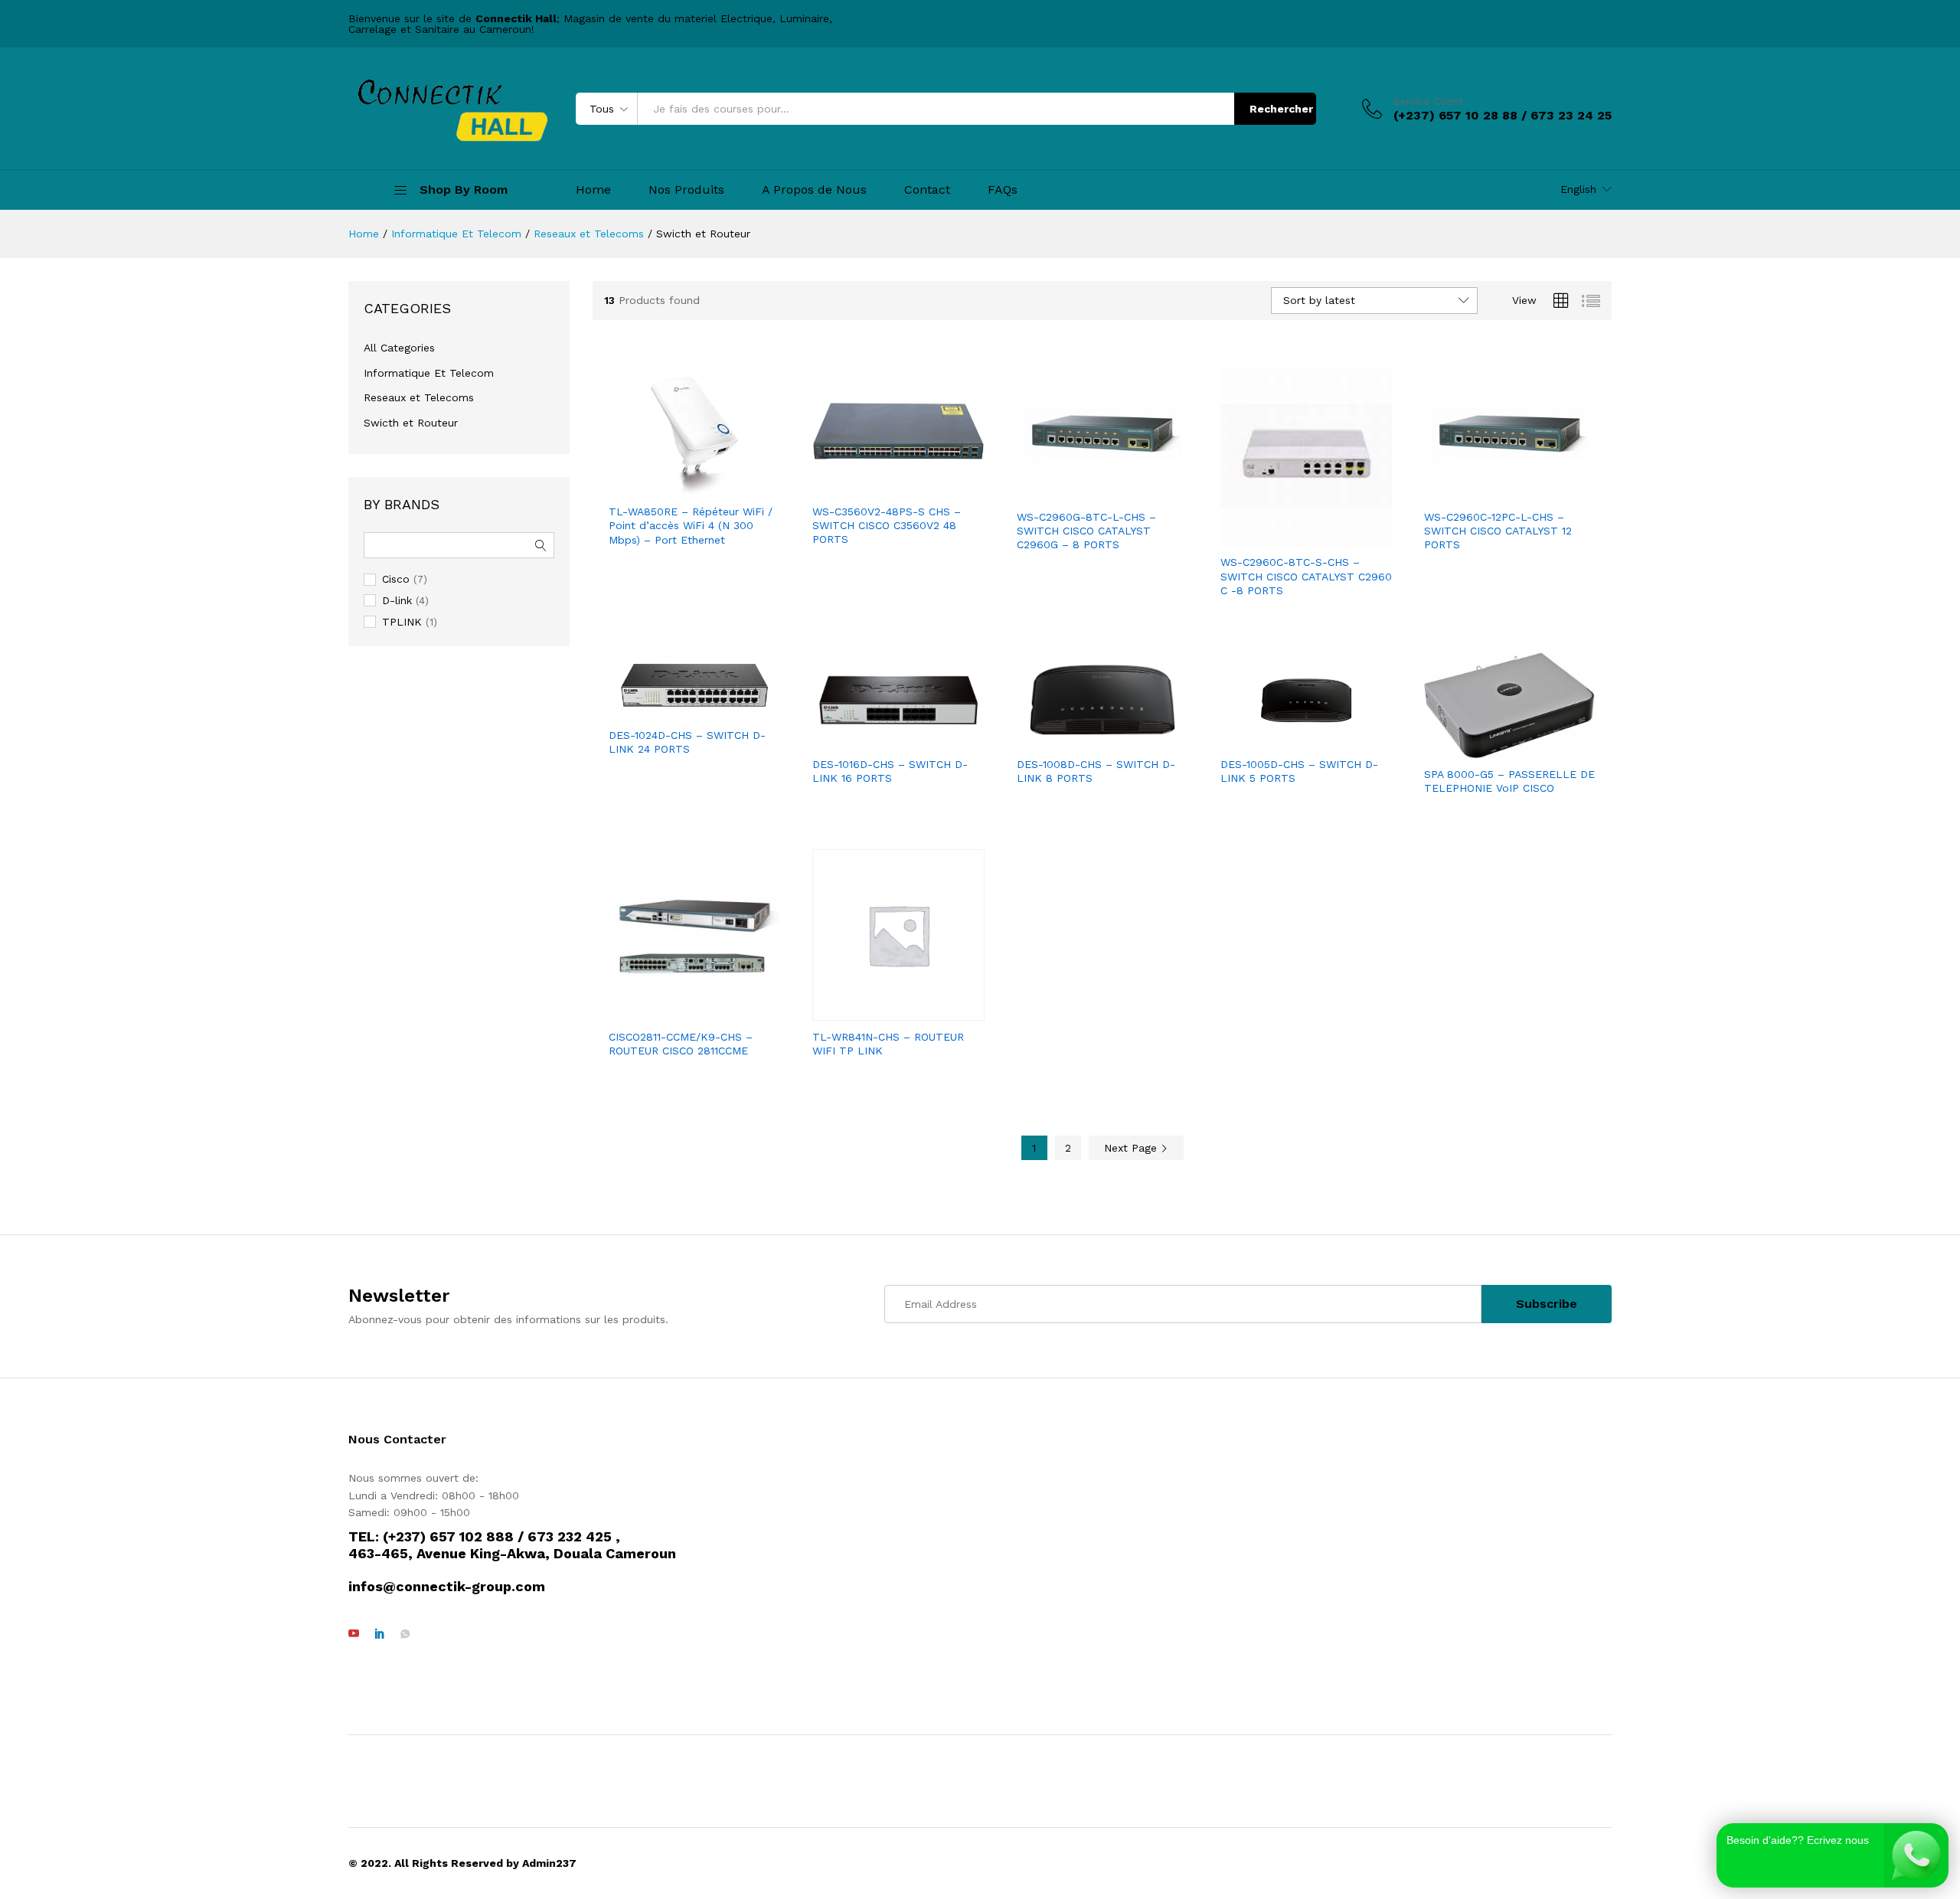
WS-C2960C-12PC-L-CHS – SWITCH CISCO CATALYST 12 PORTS (1498, 531)
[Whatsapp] (405, 1634)
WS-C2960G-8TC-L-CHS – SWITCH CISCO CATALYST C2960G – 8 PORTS (1086, 531)
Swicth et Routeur (411, 423)
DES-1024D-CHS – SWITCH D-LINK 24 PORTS (687, 742)
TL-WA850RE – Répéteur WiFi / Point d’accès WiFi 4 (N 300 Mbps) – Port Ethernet (691, 525)
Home (593, 190)
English (1578, 189)
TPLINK (402, 622)
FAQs (1003, 190)
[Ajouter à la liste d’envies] (710, 486)
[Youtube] (354, 1634)
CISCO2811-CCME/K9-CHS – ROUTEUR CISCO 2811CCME (681, 1044)
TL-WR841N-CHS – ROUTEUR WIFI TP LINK (888, 1044)
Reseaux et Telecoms (419, 397)
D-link (397, 600)
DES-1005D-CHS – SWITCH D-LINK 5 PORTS (1299, 771)
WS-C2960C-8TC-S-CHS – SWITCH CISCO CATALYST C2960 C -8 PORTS (1306, 576)
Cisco (396, 579)
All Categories (399, 348)
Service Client (1428, 101)
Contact (927, 190)
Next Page (1132, 1148)
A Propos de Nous (814, 190)
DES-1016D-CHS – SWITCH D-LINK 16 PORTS (890, 771)
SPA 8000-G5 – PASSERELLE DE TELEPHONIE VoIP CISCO (1509, 781)
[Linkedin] (380, 1634)
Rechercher (1281, 109)
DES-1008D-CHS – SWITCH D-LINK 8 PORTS (1096, 771)
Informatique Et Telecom (429, 373)
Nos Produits (686, 190)
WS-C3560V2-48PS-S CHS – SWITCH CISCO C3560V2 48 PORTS (887, 525)
